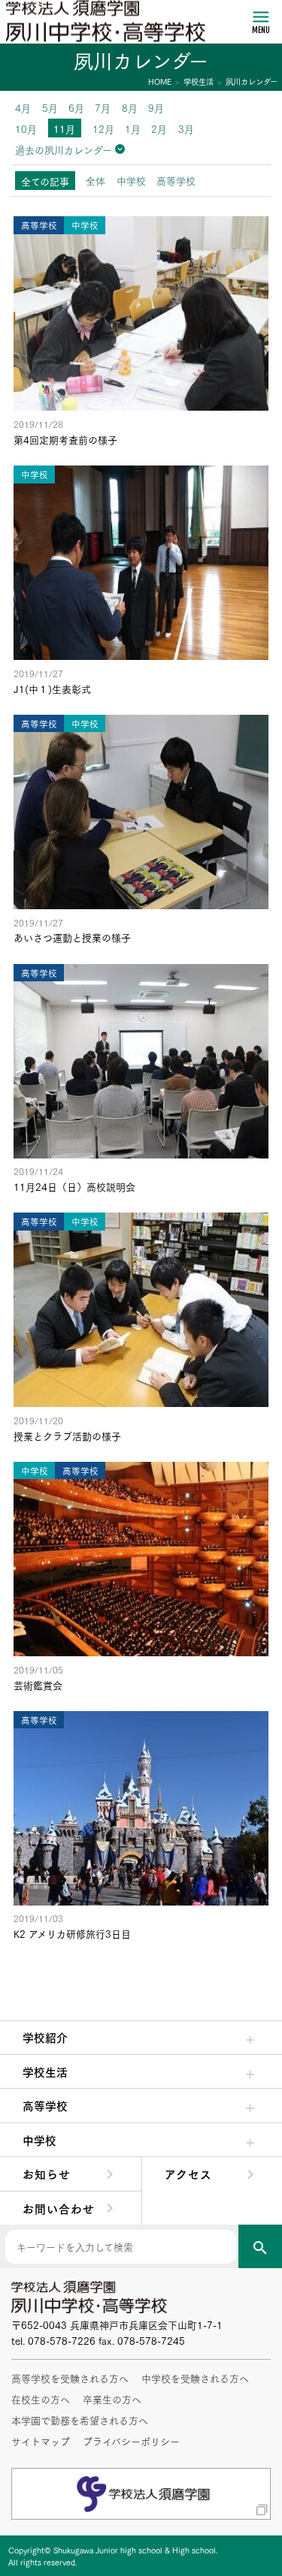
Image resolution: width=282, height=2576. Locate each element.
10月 (26, 128)
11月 (64, 128)
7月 (103, 107)
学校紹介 (45, 2037)
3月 (186, 128)
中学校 (39, 2140)
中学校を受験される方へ (195, 2378)
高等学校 (45, 2105)
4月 (23, 107)
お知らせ (47, 2174)
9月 (156, 107)
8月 (130, 107)
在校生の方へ (41, 2399)
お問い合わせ (59, 2208)
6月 (76, 107)
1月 (133, 128)
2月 (159, 128)
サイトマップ (41, 2441)
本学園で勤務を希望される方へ (80, 2420)
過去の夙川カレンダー (64, 149)
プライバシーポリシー (131, 2441)
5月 (50, 107)
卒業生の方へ (112, 2399)
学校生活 (45, 2071)
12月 (103, 128)
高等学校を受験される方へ (70, 2378)
